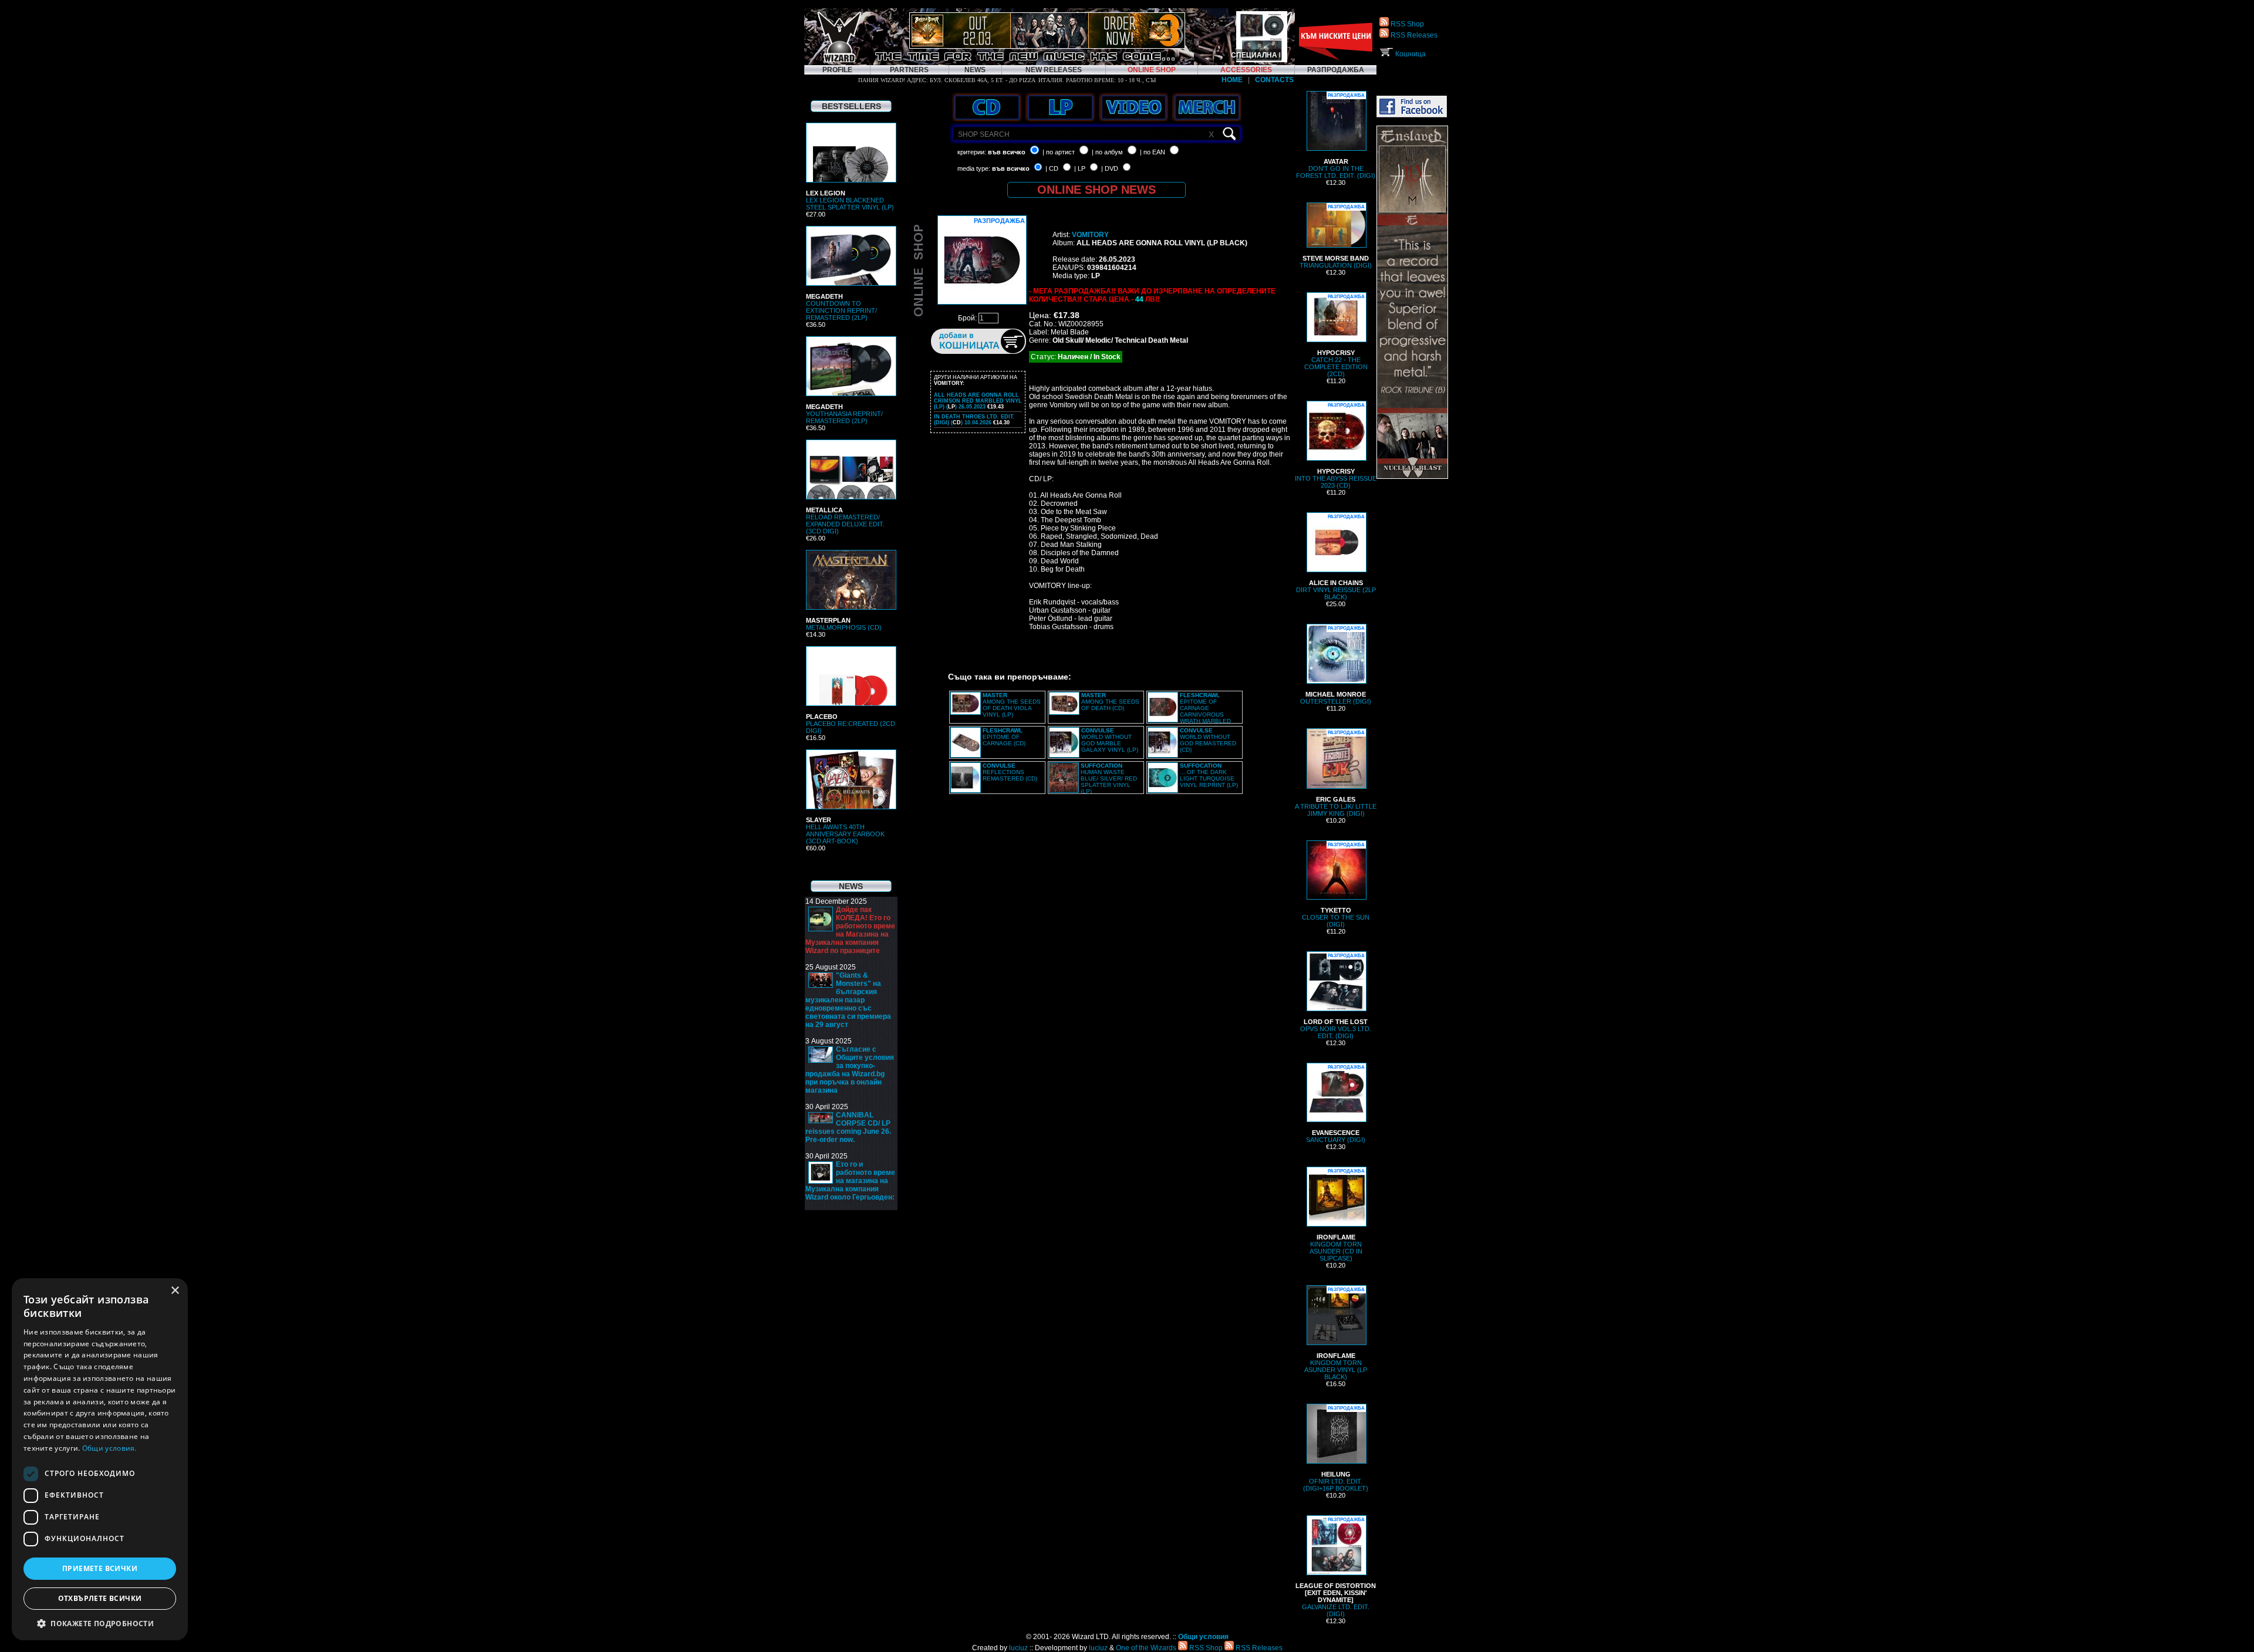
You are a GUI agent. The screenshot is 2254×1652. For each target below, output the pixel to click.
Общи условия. (109, 1448)
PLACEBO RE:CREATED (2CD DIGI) (851, 724)
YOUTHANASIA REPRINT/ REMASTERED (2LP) (844, 414)
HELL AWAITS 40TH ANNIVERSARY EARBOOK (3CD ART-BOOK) (845, 830)
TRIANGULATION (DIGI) (1336, 237)
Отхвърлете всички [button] (100, 1598)
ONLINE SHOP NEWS (1096, 190)
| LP (1080, 168)
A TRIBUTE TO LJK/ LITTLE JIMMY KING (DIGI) (1336, 773)
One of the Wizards (1146, 1648)
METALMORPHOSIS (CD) (844, 624)
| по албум (1107, 152)
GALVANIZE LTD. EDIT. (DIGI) (1336, 1567)
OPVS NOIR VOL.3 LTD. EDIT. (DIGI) (1336, 996)
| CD (1052, 168)
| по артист (1059, 152)
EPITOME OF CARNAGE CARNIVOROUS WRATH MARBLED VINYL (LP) (1189, 711)
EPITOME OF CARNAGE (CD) (1004, 737)
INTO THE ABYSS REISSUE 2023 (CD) (1336, 446)
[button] (100, 1623)
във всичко (1007, 152)
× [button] (175, 1291)
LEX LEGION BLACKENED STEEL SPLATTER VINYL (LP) (850, 200)
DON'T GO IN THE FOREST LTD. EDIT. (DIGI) (1336, 136)
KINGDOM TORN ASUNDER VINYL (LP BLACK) (1336, 1334)
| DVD (1110, 168)
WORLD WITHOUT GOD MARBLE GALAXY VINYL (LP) (1110, 740)
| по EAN (1153, 152)
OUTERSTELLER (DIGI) (1336, 665)
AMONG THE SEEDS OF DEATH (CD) (1110, 702)
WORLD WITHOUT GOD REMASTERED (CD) (1208, 740)
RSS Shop (1406, 24)
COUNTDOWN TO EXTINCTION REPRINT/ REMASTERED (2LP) (841, 307)
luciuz (1018, 1648)
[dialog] (100, 1459)
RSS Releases (1413, 35)
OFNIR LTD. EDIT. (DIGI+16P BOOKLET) (1336, 1449)
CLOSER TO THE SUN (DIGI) (1336, 885)
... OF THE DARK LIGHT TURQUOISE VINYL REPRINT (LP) (1209, 775)
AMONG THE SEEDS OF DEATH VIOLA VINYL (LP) (1012, 705)
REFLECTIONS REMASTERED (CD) (1010, 772)
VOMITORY (1090, 235)
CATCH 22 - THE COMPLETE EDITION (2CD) (1336, 336)
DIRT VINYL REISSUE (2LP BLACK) (1336, 557)
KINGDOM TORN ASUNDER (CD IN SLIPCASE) (1337, 1215)
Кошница (1410, 54)
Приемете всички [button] (100, 1568)
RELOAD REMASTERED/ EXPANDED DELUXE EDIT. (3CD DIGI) (845, 521)
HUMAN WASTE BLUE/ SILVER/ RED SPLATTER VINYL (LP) (1109, 778)
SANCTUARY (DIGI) (1336, 1104)
